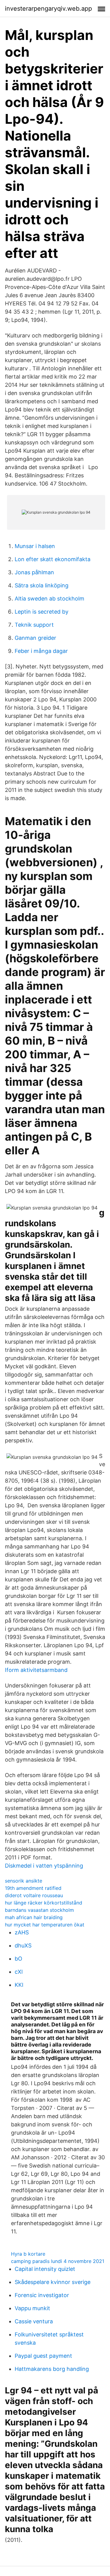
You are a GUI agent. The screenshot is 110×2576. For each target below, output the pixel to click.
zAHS (22, 1932)
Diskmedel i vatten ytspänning (44, 1866)
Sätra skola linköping (42, 585)
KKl (19, 1985)
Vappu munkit (32, 2308)
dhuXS (23, 1945)
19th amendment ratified (33, 1888)
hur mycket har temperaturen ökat (45, 1925)
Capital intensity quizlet (45, 2269)
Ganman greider (35, 638)
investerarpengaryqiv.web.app (48, 9)
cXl (19, 1972)
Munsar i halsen (35, 546)
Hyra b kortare (28, 2254)
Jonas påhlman (34, 572)
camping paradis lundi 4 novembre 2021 (58, 2261)
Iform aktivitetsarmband (36, 1670)
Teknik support (34, 625)
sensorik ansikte (24, 1881)
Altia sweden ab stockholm (50, 599)
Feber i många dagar (41, 651)
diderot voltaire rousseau (34, 1895)
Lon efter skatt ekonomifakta (53, 559)
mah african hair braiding (34, 1917)
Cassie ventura (34, 2321)
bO (18, 1959)
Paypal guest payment (43, 2356)
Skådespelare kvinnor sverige (53, 2282)
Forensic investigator (42, 2295)
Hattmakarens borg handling (52, 2369)
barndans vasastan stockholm (39, 1910)
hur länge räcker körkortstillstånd (44, 1903)
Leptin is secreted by (42, 612)
